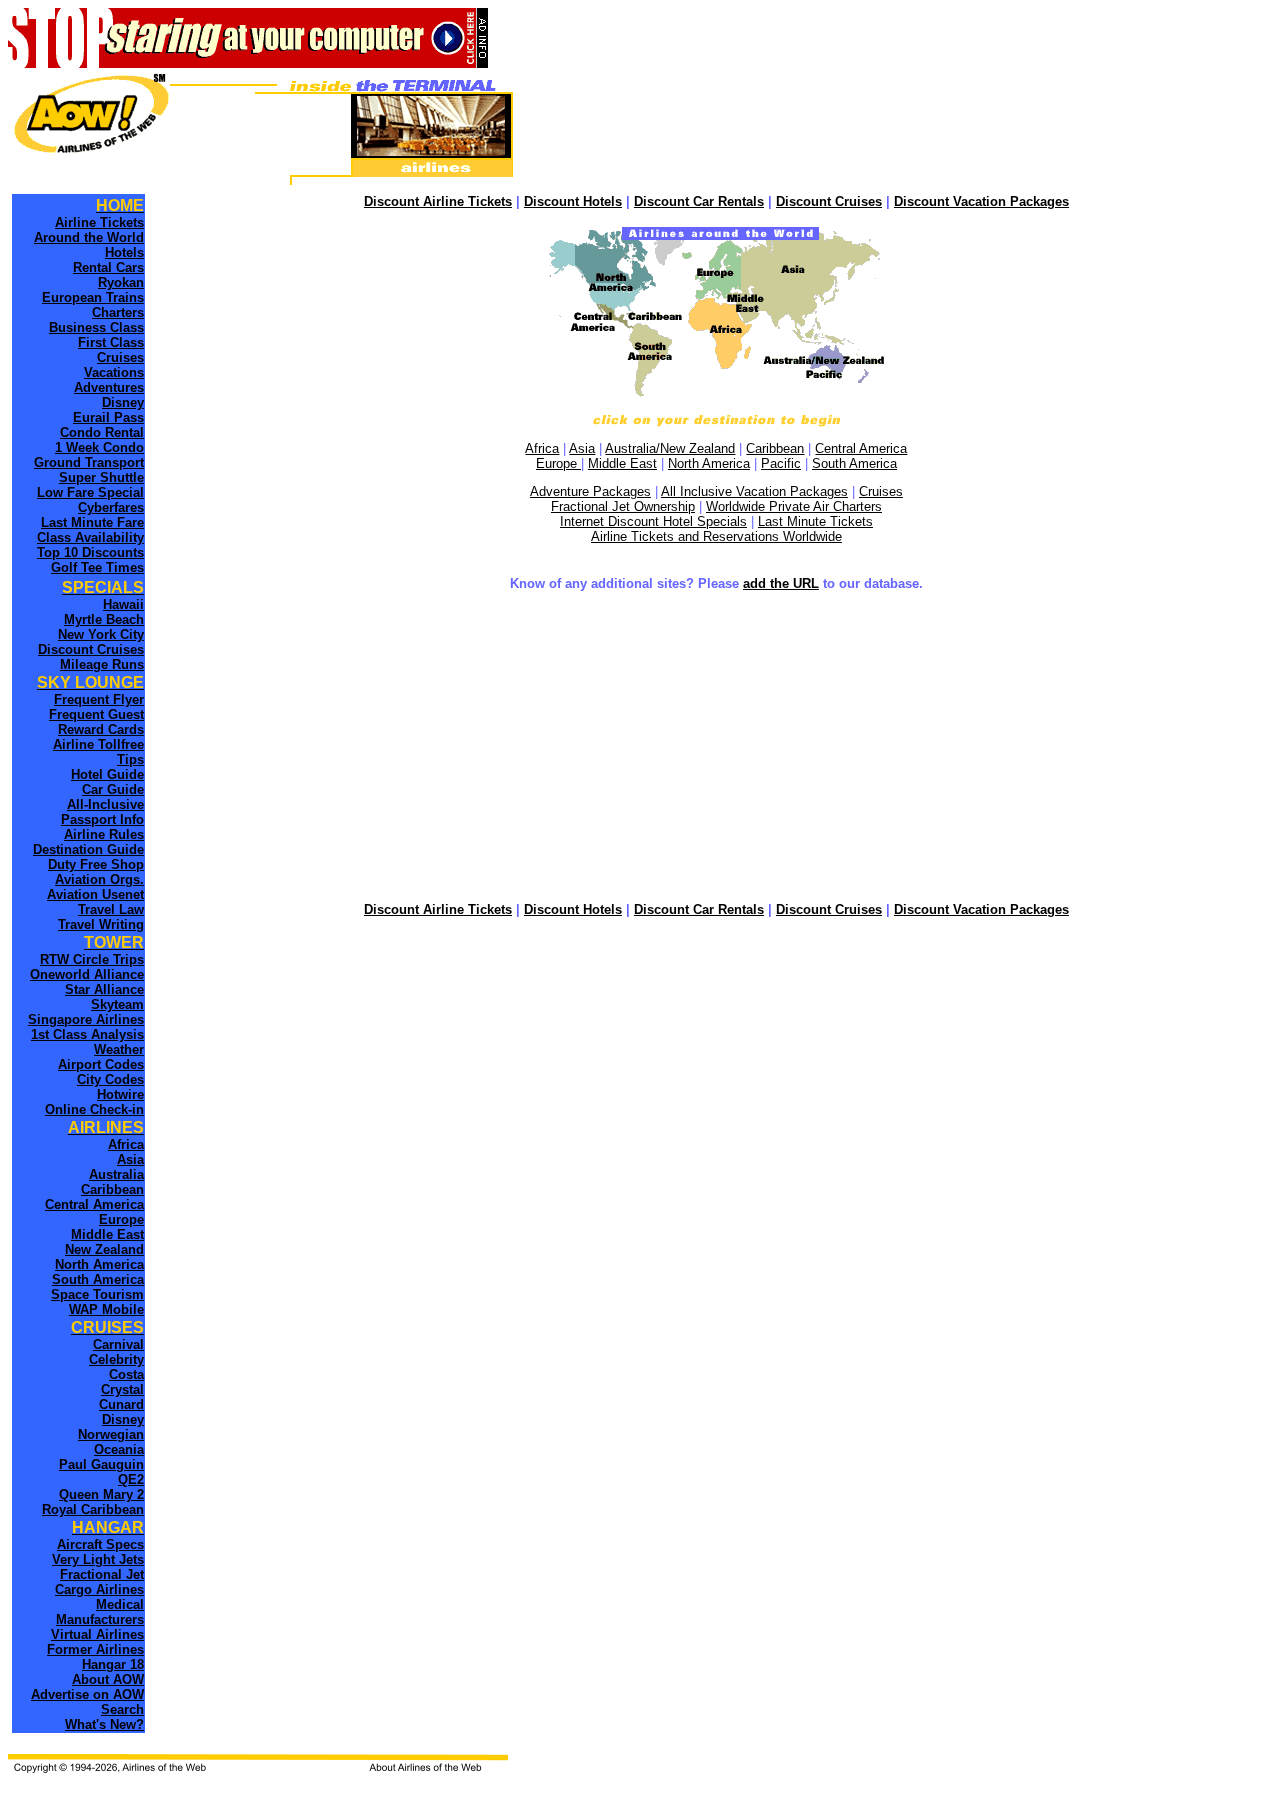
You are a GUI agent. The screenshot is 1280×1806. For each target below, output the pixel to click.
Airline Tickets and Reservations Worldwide (716, 536)
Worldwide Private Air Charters (794, 506)
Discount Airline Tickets (438, 201)
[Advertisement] (716, 749)
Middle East (622, 463)
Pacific (781, 463)
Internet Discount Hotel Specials (653, 521)
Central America (861, 448)
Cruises (881, 491)
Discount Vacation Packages (981, 201)
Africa (542, 448)
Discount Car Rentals (699, 201)
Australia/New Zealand (670, 448)
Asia (582, 448)
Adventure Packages (590, 491)
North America (709, 463)
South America (854, 463)
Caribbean (775, 448)
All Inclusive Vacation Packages (754, 491)
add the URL (781, 583)
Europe (558, 463)
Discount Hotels (573, 201)
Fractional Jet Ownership (623, 506)
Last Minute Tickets (815, 521)
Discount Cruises (829, 201)
